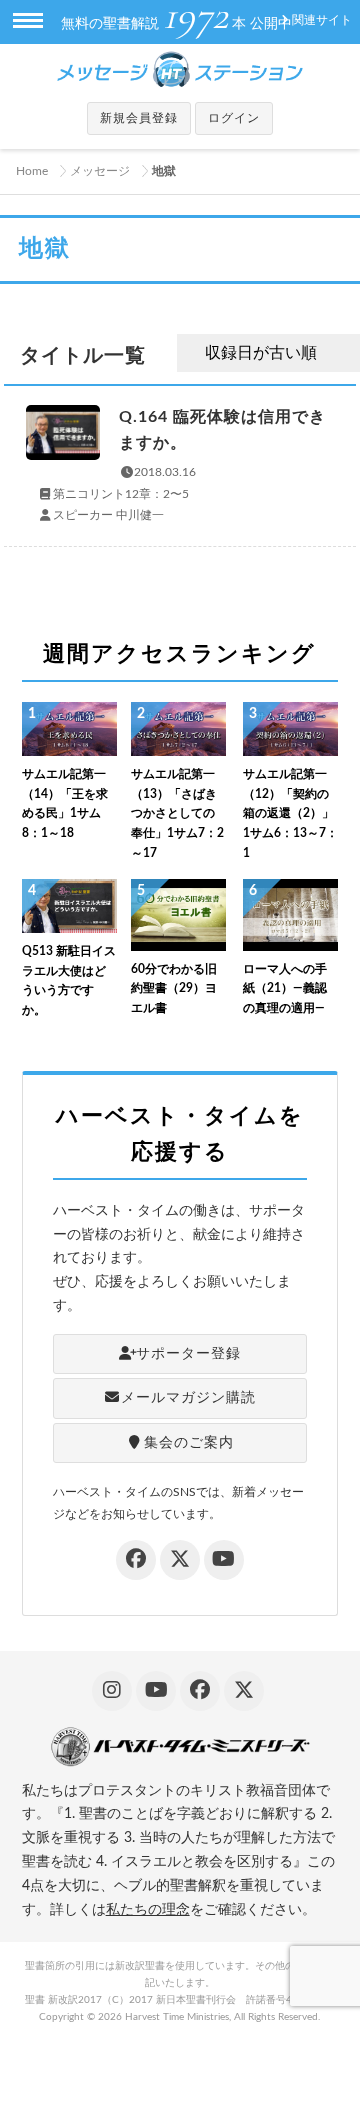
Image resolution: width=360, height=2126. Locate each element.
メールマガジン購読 (188, 1398)
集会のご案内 (189, 1443)
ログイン (234, 118)
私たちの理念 (148, 1910)
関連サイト (322, 20)
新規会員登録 (139, 118)
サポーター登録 (188, 1354)
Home (32, 171)
